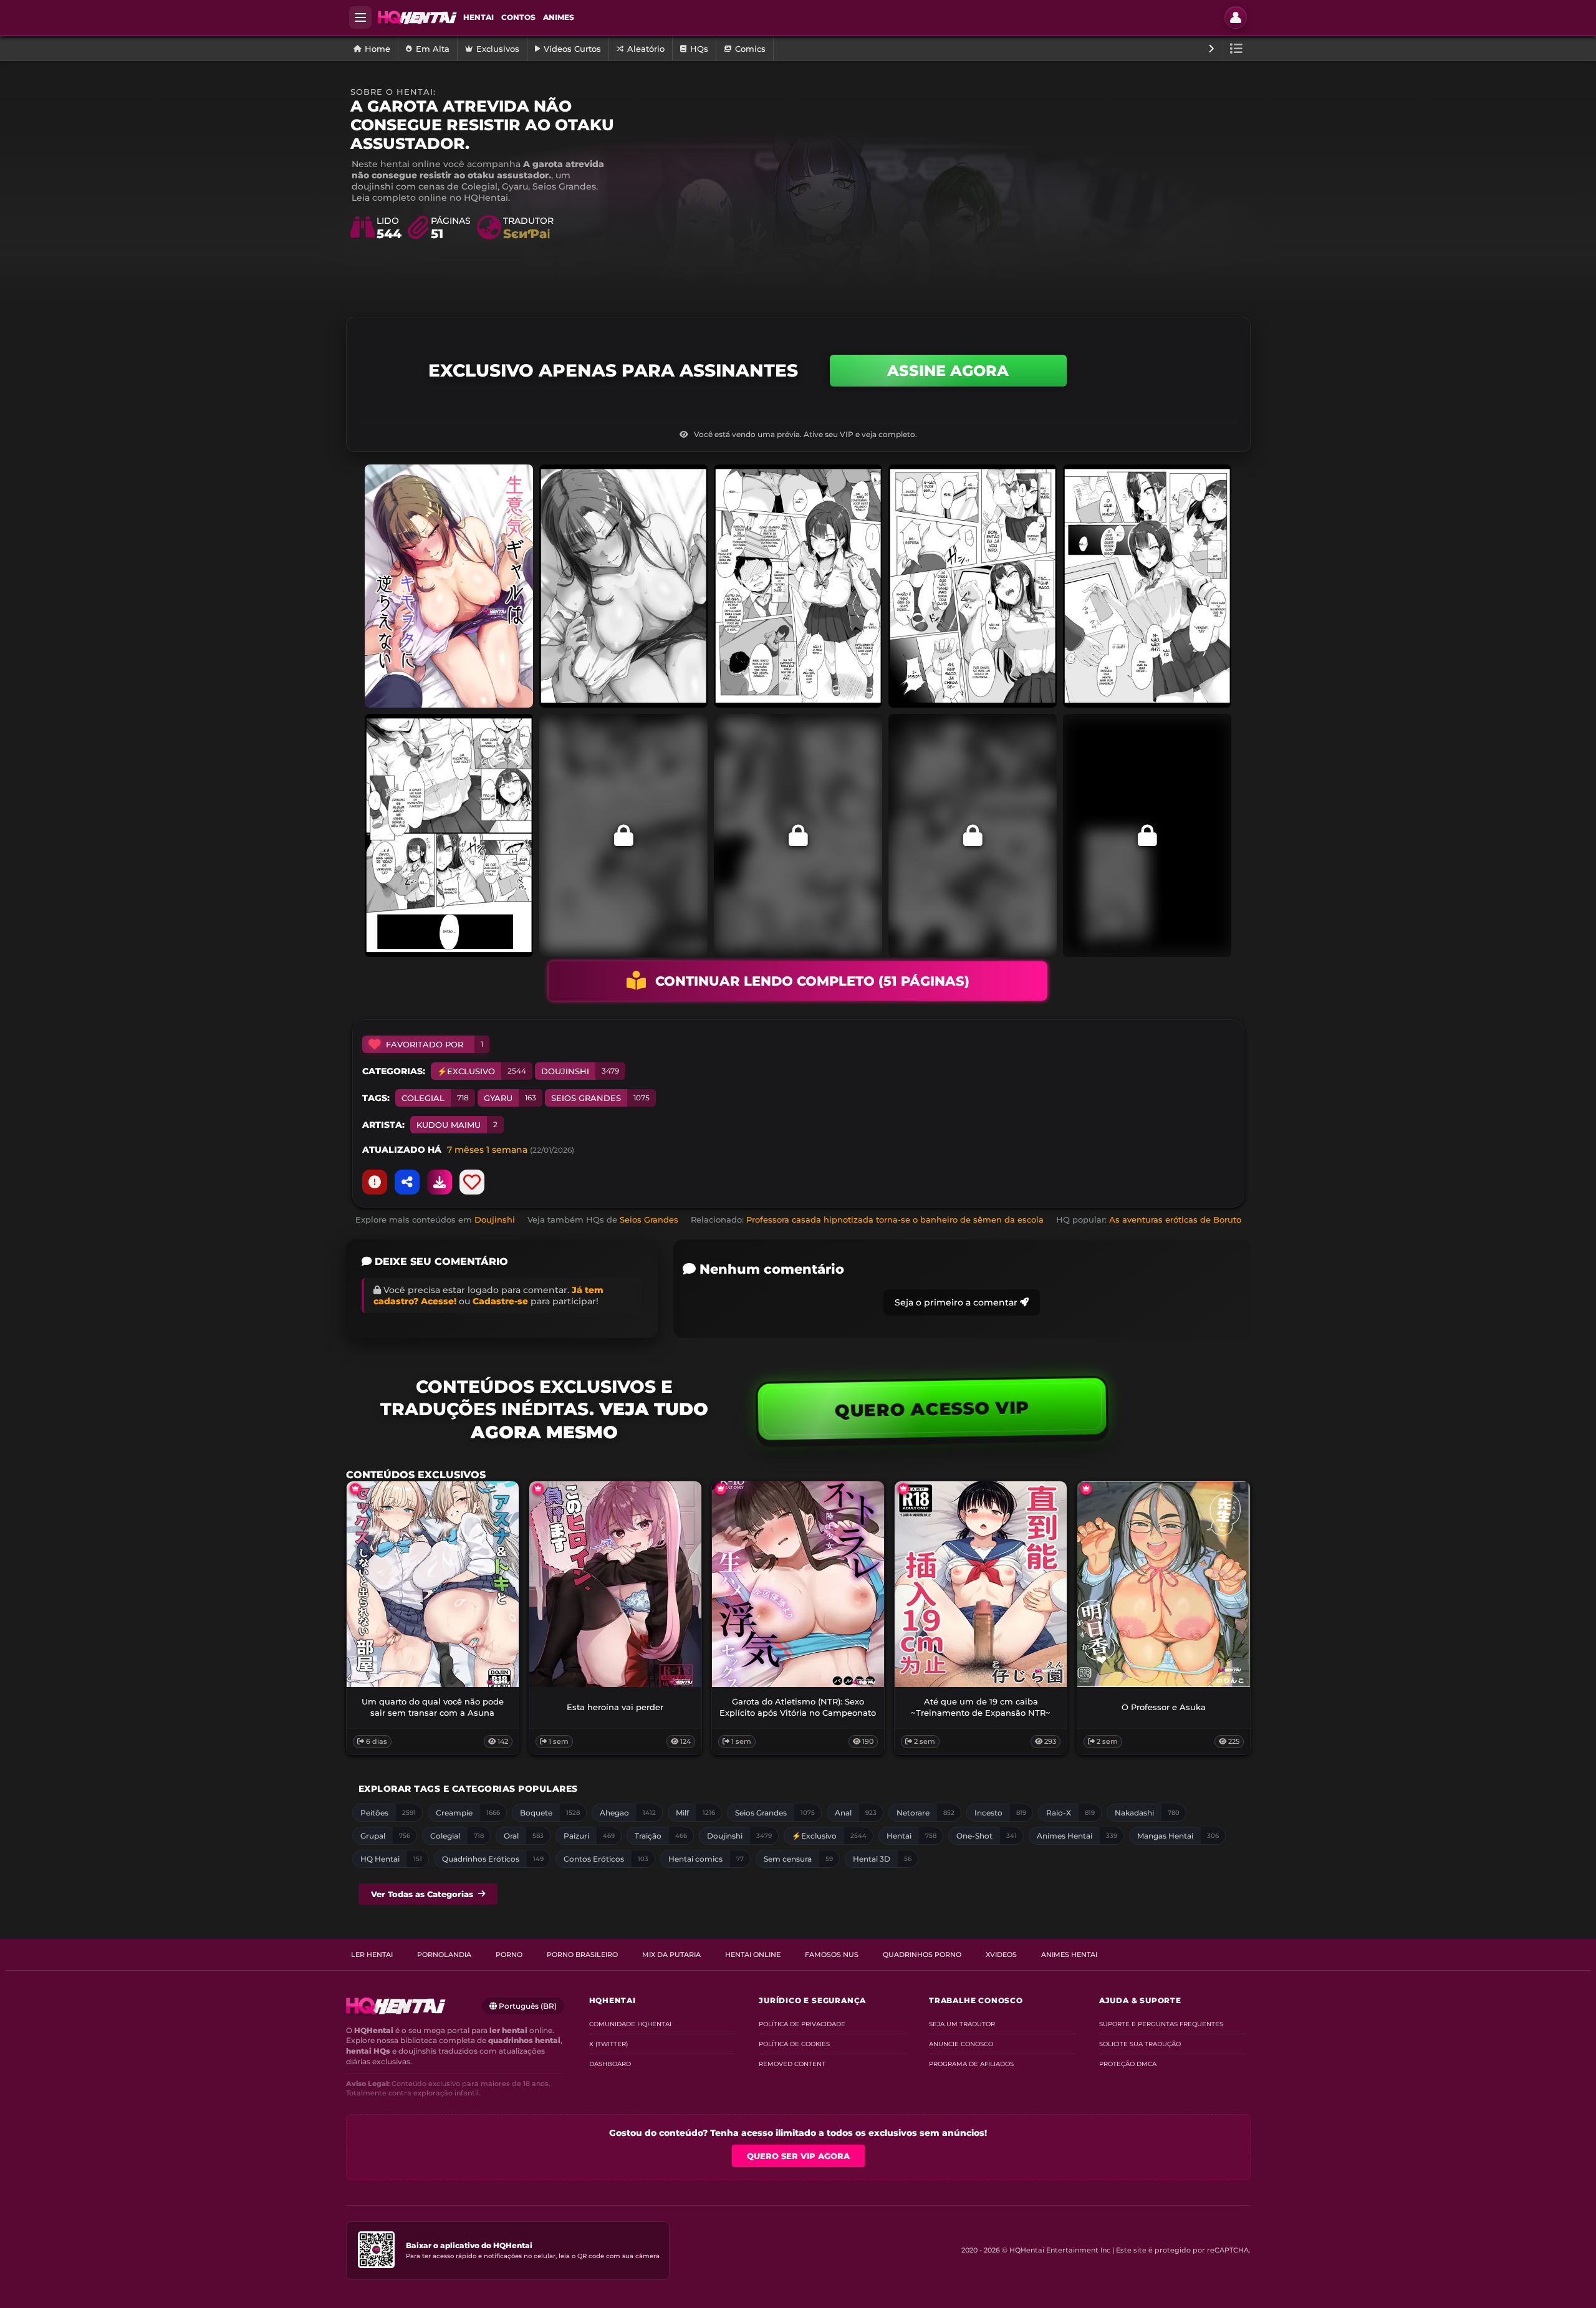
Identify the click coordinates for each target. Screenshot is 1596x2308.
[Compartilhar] (407, 1182)
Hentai (478, 17)
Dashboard (610, 2064)
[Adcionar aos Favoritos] (472, 1182)
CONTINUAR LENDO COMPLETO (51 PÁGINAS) (812, 981)
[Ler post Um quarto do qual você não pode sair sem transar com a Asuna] (433, 1584)
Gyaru (510, 1098)
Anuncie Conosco (961, 2044)
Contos (518, 17)
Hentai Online (753, 1955)
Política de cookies (794, 2044)
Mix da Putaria (671, 1955)
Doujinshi (580, 1071)
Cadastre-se (500, 1301)
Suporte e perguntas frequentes (1161, 2024)
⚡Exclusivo (482, 1071)
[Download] (440, 1182)
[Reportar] (375, 1182)
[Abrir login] (1236, 17)
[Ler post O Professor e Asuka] (1163, 1584)
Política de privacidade (802, 2024)
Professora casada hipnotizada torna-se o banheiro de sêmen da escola (895, 1219)
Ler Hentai (372, 1955)
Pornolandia (444, 1955)
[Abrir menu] (360, 17)
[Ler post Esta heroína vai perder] (615, 1584)
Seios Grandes (600, 1098)
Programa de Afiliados (971, 2064)
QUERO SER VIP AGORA (798, 2156)
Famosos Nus (832, 1955)
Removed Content (792, 2064)
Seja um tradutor (962, 2024)
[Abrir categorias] (1237, 49)
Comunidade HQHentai (630, 2024)
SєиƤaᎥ (526, 234)
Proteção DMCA (1128, 2064)
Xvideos (1001, 1955)
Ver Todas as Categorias (422, 1894)
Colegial (435, 1098)
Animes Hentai (1069, 1955)
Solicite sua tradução (1140, 2044)
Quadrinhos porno (922, 1955)
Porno (509, 1955)
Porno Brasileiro (582, 1955)
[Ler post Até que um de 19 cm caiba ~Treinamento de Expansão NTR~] (981, 1584)
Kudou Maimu (457, 1125)
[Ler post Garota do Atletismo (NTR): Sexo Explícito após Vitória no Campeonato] (798, 1584)
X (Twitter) (608, 2044)
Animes (559, 17)
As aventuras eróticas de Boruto (1175, 1219)
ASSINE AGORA (948, 371)
